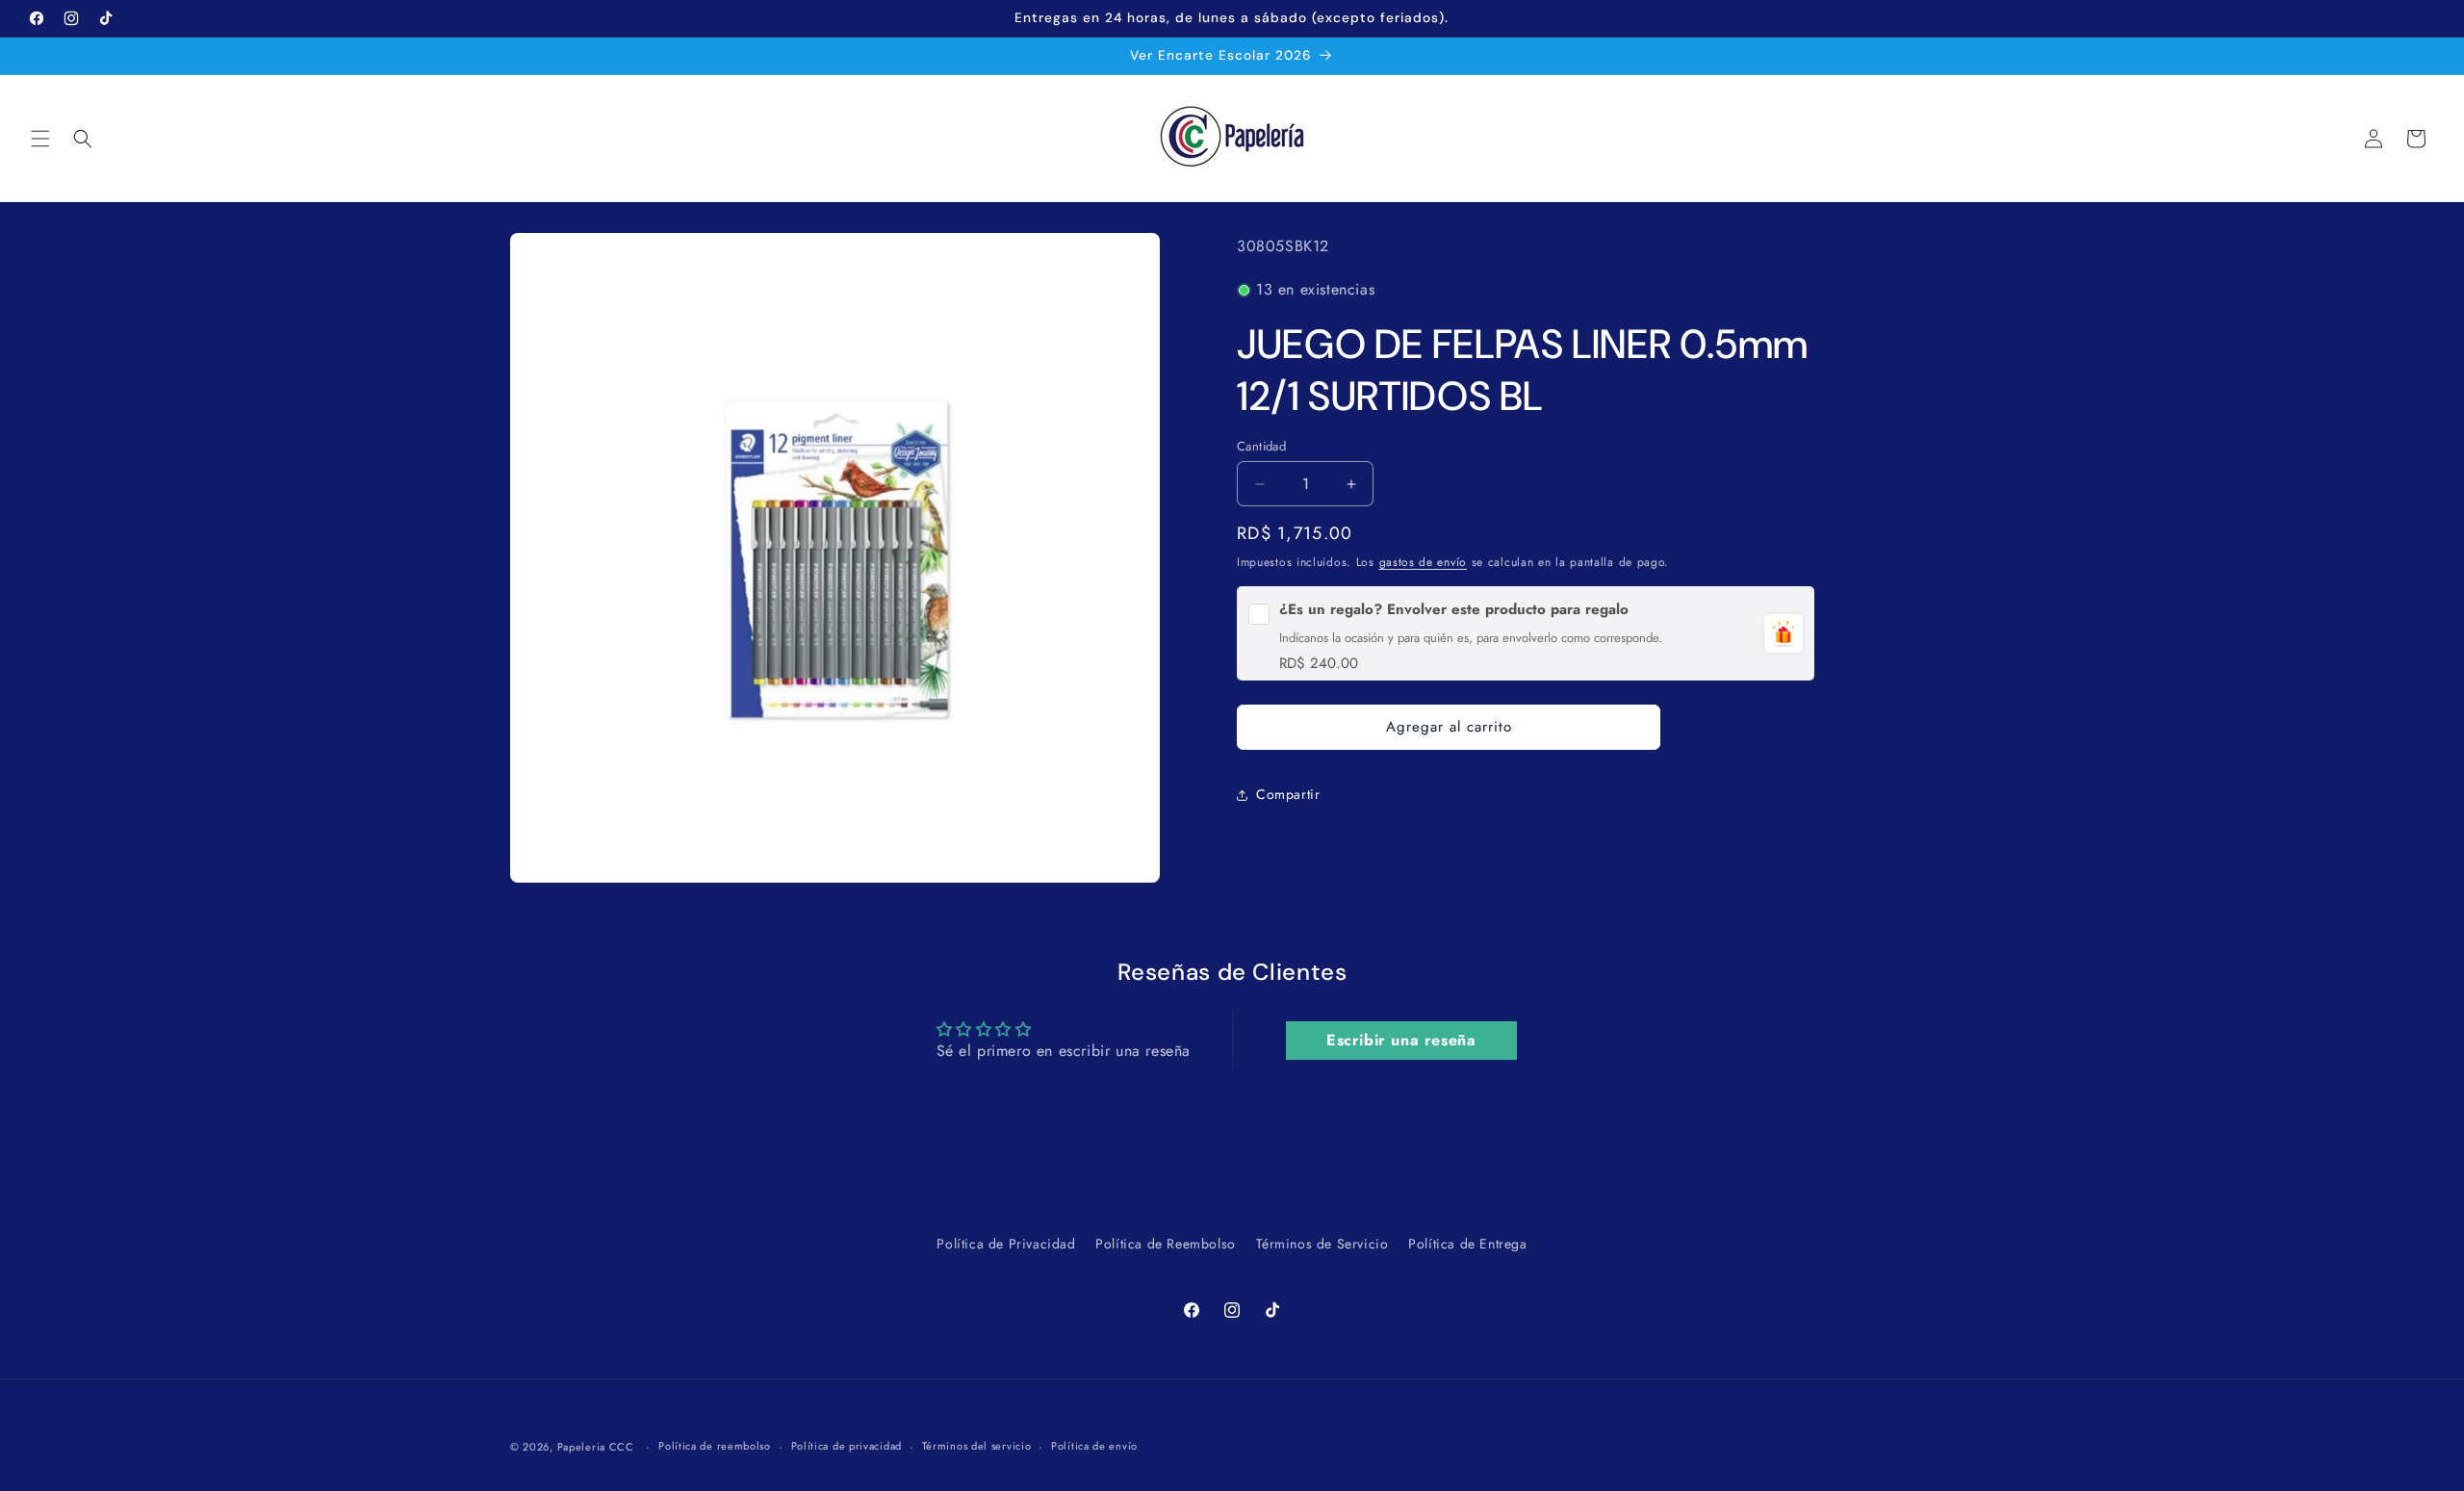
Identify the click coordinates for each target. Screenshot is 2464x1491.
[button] (40, 139)
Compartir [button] (1288, 794)
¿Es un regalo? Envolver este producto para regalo (1454, 610)
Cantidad (1261, 446)
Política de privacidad (847, 1447)
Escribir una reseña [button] (1401, 1040)
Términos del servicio (977, 1447)
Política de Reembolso (1166, 1244)
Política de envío (1094, 1447)
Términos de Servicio (1322, 1244)
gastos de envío (1424, 562)
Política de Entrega (1467, 1244)
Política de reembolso (715, 1447)
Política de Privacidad (1006, 1244)
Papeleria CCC (596, 1447)
